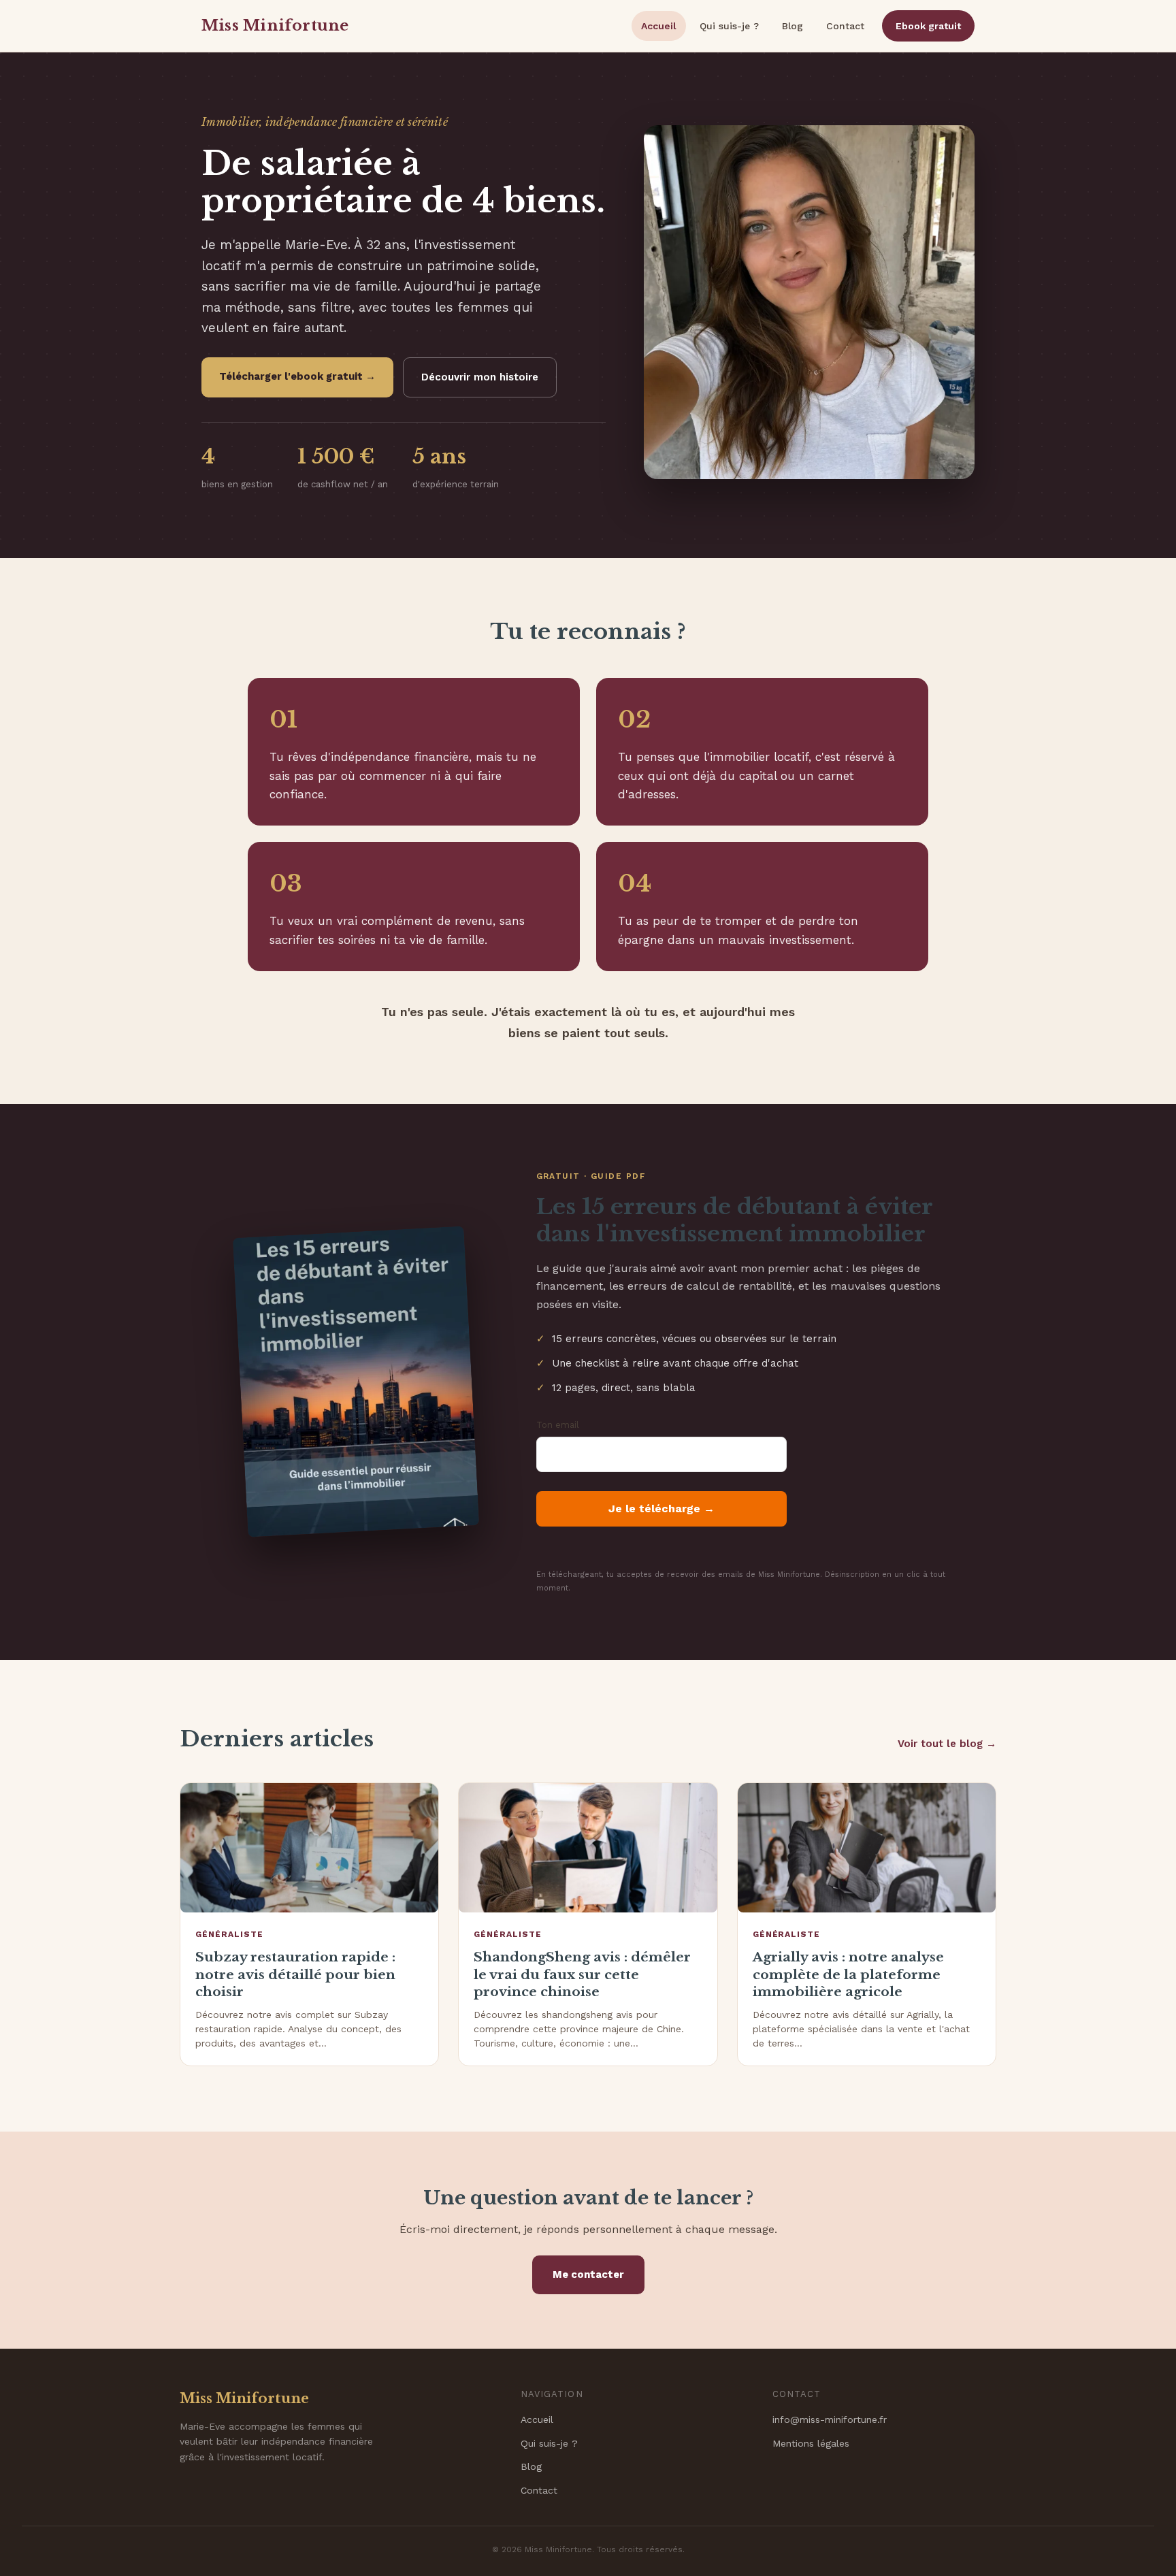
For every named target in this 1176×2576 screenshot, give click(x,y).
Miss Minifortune (275, 26)
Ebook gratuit (928, 26)
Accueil (659, 26)
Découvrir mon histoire (480, 377)
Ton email (558, 1425)
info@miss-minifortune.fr (830, 2419)
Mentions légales (811, 2443)
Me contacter (588, 2275)
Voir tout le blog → (947, 1744)
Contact (845, 26)
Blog (793, 26)
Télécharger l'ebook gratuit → (297, 376)
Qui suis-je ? (729, 26)
